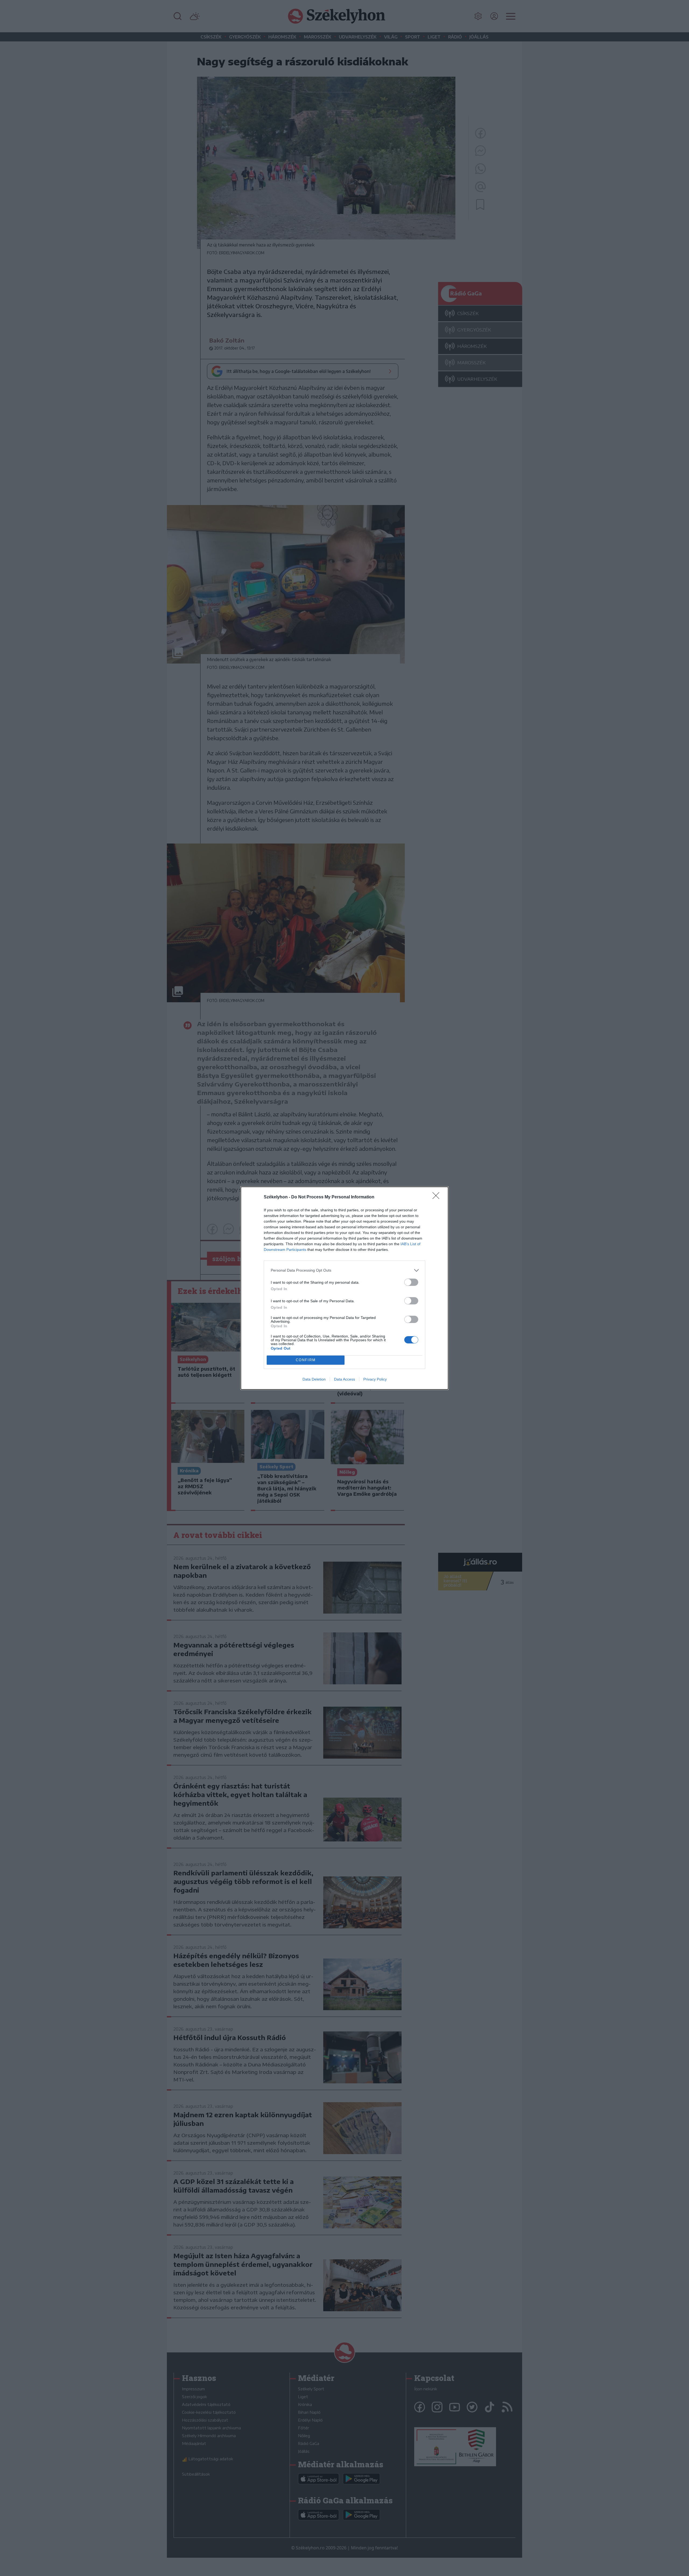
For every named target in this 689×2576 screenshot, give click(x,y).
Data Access (344, 1379)
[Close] (438, 1197)
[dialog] (344, 1288)
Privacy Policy (375, 1379)
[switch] (411, 1282)
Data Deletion (314, 1379)
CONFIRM (306, 1360)
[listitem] (344, 1270)
